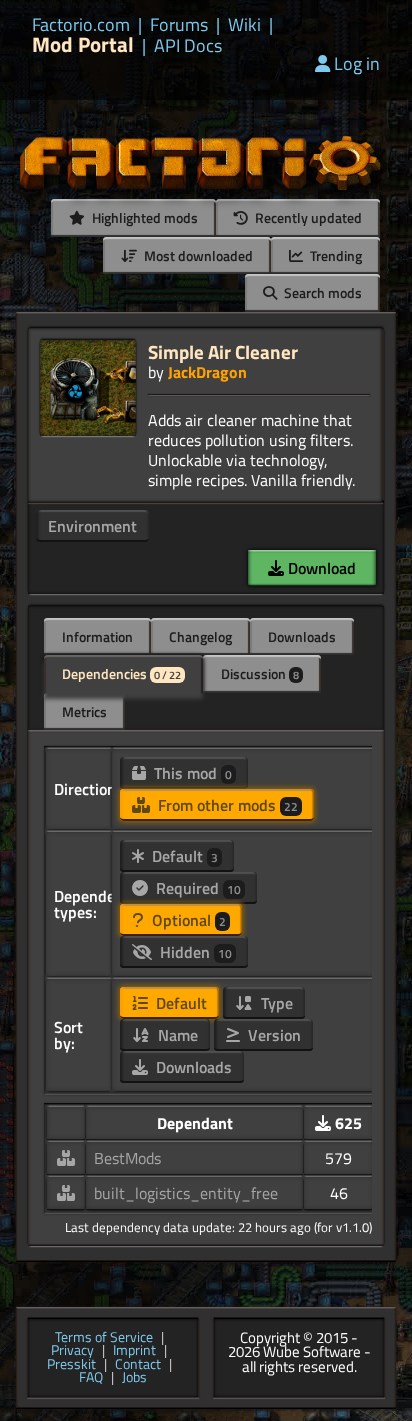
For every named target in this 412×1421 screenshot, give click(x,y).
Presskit (71, 1365)
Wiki (244, 25)
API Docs (188, 46)
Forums (179, 25)
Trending (334, 255)
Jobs (134, 1378)
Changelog (200, 636)
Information (97, 636)
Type (275, 1003)
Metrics (84, 711)
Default (183, 856)
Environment (92, 526)
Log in (357, 63)
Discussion (260, 673)
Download (320, 568)
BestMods (127, 1158)
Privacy (72, 1351)
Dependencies (121, 673)
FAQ (91, 1378)
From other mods (226, 805)
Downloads (302, 636)
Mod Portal (83, 44)
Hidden (194, 952)
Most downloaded (197, 255)
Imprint (134, 1351)
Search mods (321, 292)
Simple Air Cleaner (223, 351)
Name (176, 1035)
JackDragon (207, 372)
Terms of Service (104, 1338)
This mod (191, 773)
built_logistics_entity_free (186, 1193)
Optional (187, 920)
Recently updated (307, 217)
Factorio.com (81, 25)
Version (272, 1035)
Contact (138, 1365)
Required (196, 888)
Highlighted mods (143, 217)
